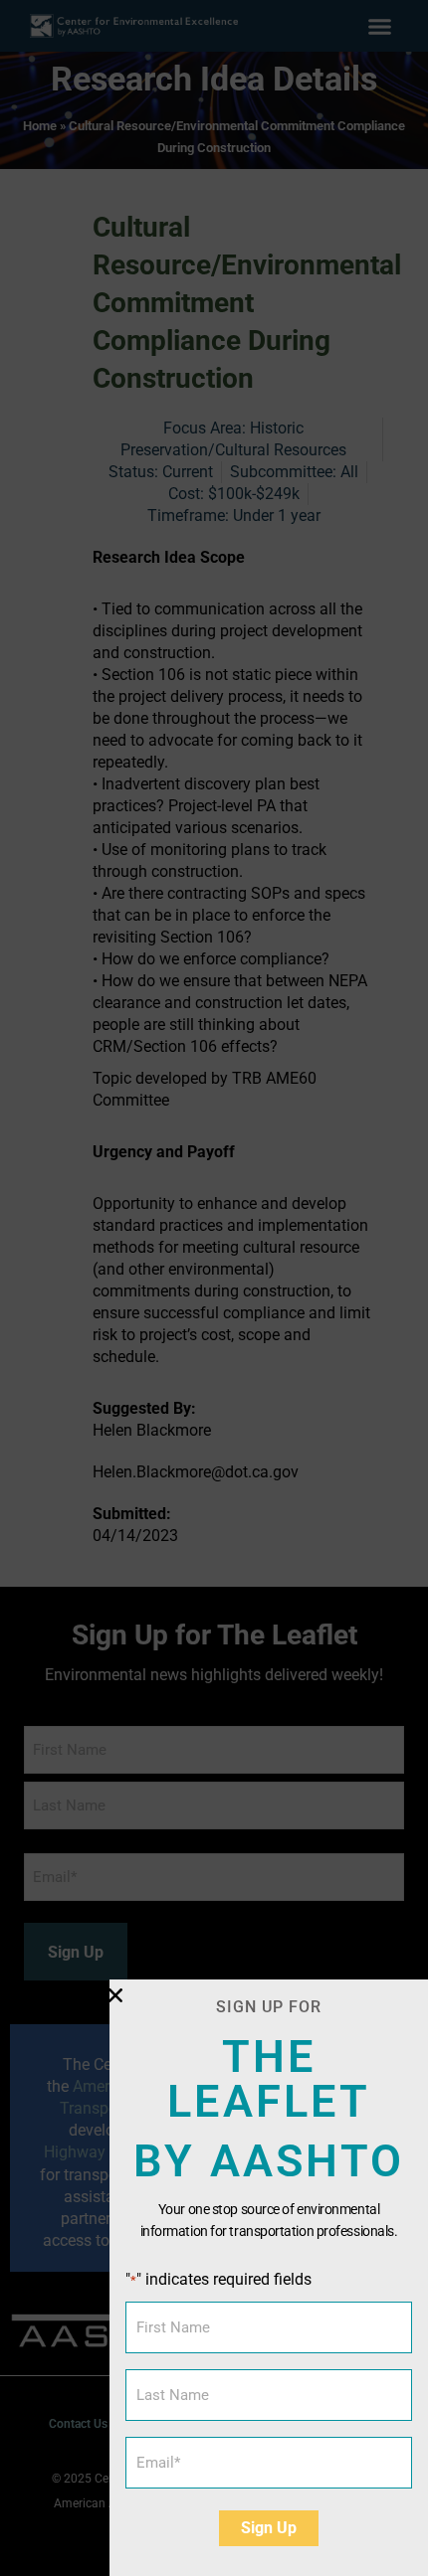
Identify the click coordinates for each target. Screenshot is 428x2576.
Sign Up (269, 2528)
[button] (115, 1995)
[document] (214, 1288)
